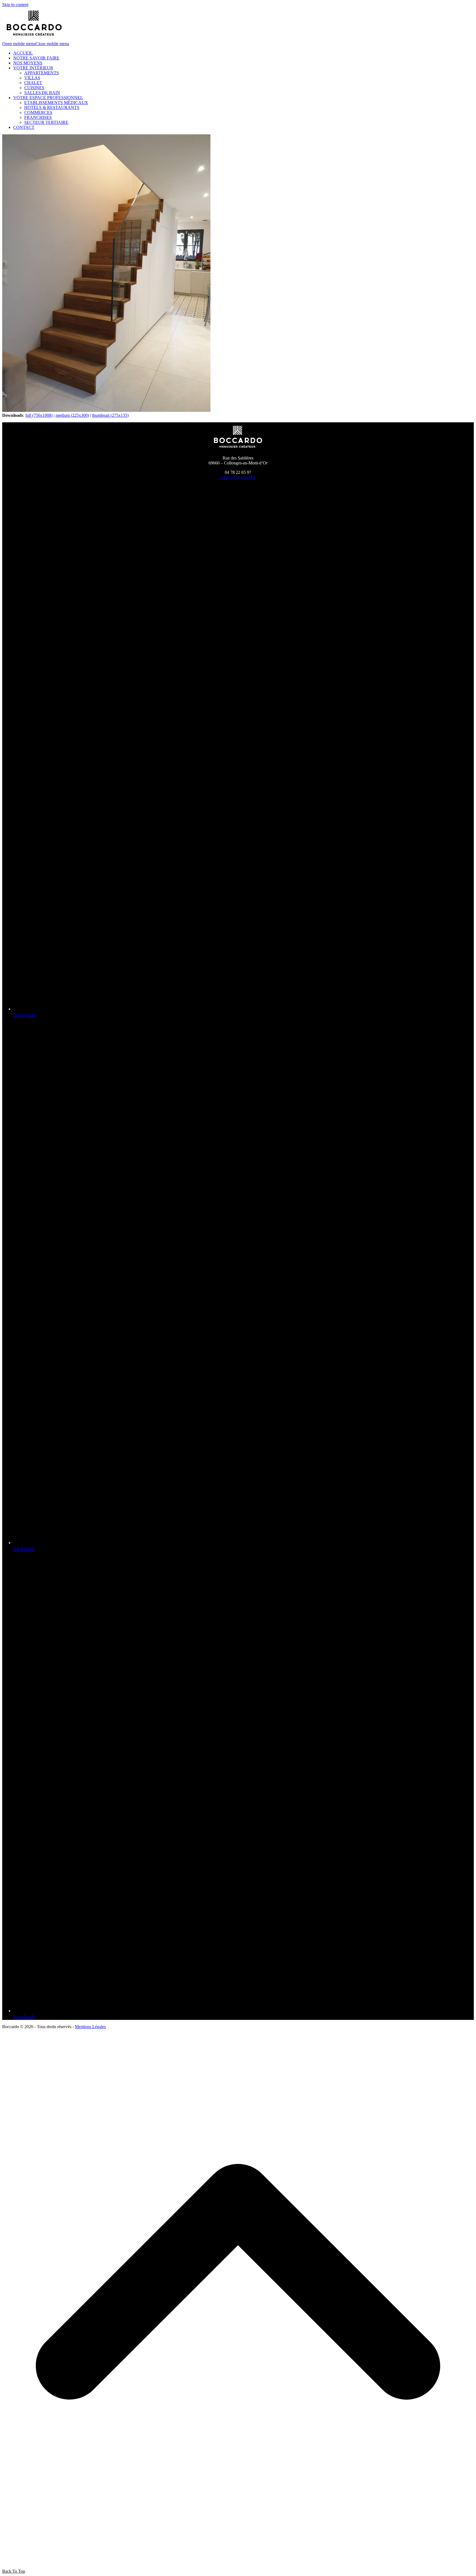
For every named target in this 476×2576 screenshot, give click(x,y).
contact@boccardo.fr (238, 477)
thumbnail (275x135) (110, 415)
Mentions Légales (90, 2027)
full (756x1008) (39, 415)
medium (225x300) (72, 415)
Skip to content (15, 5)
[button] (36, 44)
